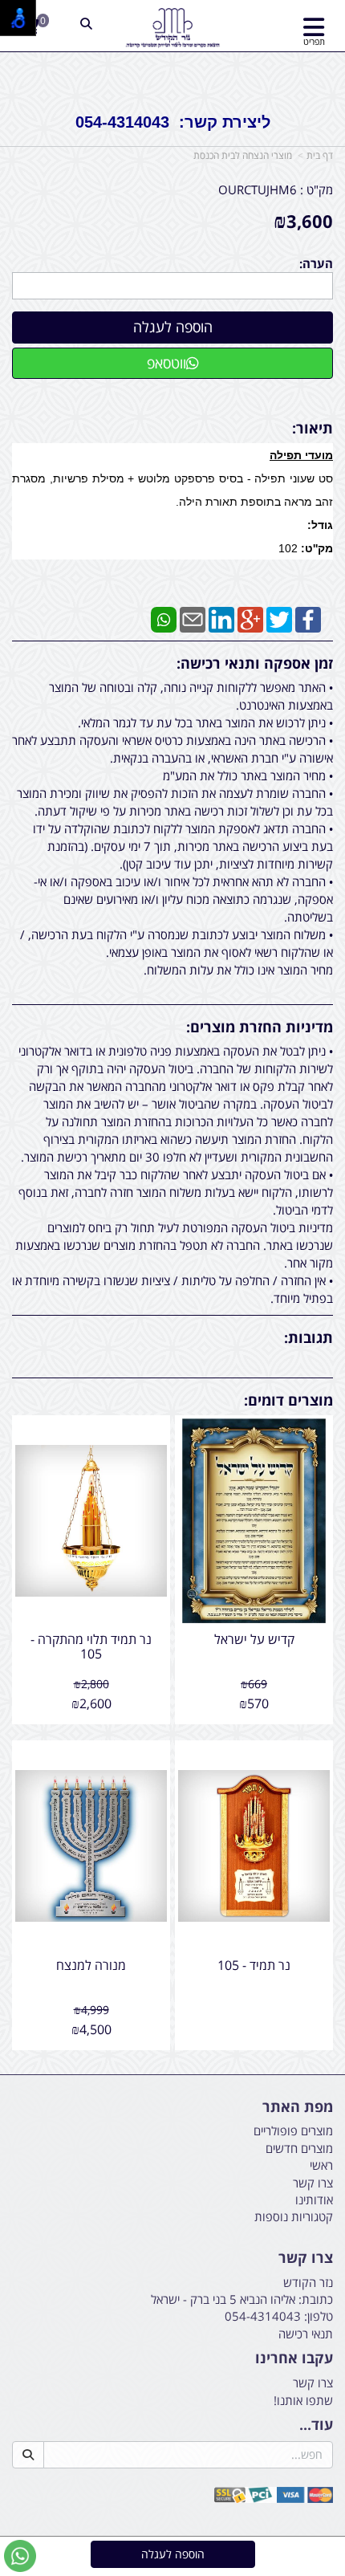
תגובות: (308, 1337)
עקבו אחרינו (294, 2358)
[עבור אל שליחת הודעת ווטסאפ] (20, 2556)
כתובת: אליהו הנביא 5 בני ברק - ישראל (242, 2299)
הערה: (316, 263)
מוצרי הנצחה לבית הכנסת (243, 155)
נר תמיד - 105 (254, 1965)
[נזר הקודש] (172, 28)
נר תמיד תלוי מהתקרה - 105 (91, 1646)
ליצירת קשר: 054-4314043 (173, 122)
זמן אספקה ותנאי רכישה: (255, 663)
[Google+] (250, 618)
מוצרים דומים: (288, 1400)
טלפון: (319, 2316)
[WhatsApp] (164, 618)
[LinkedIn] (221, 618)
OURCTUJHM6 (258, 189)
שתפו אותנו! (303, 2400)
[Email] (193, 618)
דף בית (320, 155)
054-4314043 (263, 2316)
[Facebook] (308, 618)
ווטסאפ (166, 363)
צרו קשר (306, 2258)
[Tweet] (279, 618)
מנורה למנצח (91, 1965)
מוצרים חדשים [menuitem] (299, 2148)
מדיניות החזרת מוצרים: (260, 1027)
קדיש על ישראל (254, 1639)
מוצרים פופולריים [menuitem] (293, 2130)
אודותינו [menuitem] (314, 2200)
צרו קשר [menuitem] (313, 2183)
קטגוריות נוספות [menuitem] (294, 2216)
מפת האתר (298, 2107)
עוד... (316, 2425)
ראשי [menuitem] (321, 2165)
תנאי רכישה (306, 2334)
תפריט (314, 41)
